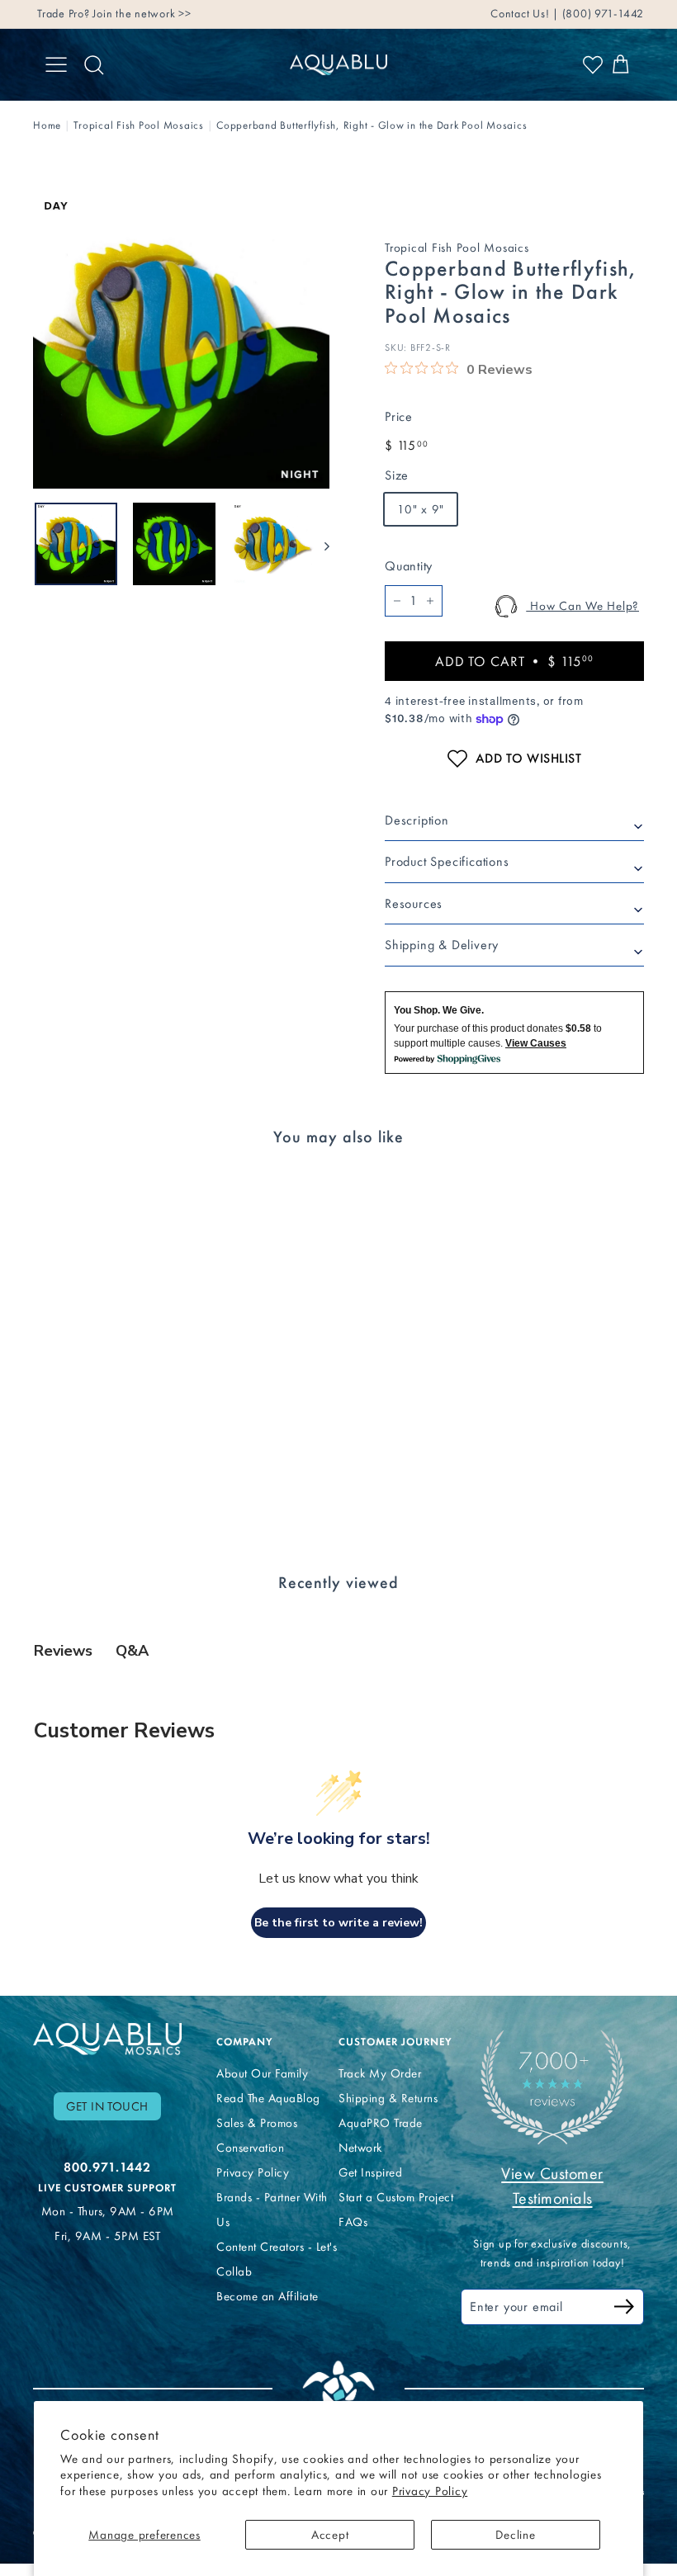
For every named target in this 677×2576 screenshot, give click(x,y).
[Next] (319, 544)
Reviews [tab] (63, 1651)
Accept (330, 2535)
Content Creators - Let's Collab (277, 2259)
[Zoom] (181, 340)
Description (417, 820)
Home (47, 125)
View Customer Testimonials (552, 2186)
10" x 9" (421, 509)
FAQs (353, 2222)
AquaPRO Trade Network (381, 2135)
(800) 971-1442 (601, 14)
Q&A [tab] (132, 1651)
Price (399, 416)
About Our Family (262, 2073)
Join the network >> (142, 14)
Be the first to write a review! (338, 1923)
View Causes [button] (536, 1043)
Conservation (250, 2148)
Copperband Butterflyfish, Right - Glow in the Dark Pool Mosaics (372, 125)
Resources (414, 903)
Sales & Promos (257, 2123)
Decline (515, 2535)
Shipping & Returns (388, 2098)
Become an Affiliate (267, 2296)
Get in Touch (107, 2106)
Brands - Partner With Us (272, 2210)
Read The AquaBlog (268, 2098)
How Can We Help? (582, 606)
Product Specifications (447, 861)
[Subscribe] (624, 2309)
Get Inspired (370, 2172)
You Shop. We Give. (439, 1010)
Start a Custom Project (396, 2197)
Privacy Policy (430, 2491)
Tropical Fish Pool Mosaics (139, 125)
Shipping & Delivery (442, 945)
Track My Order (380, 2073)
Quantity (409, 566)
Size (397, 475)
